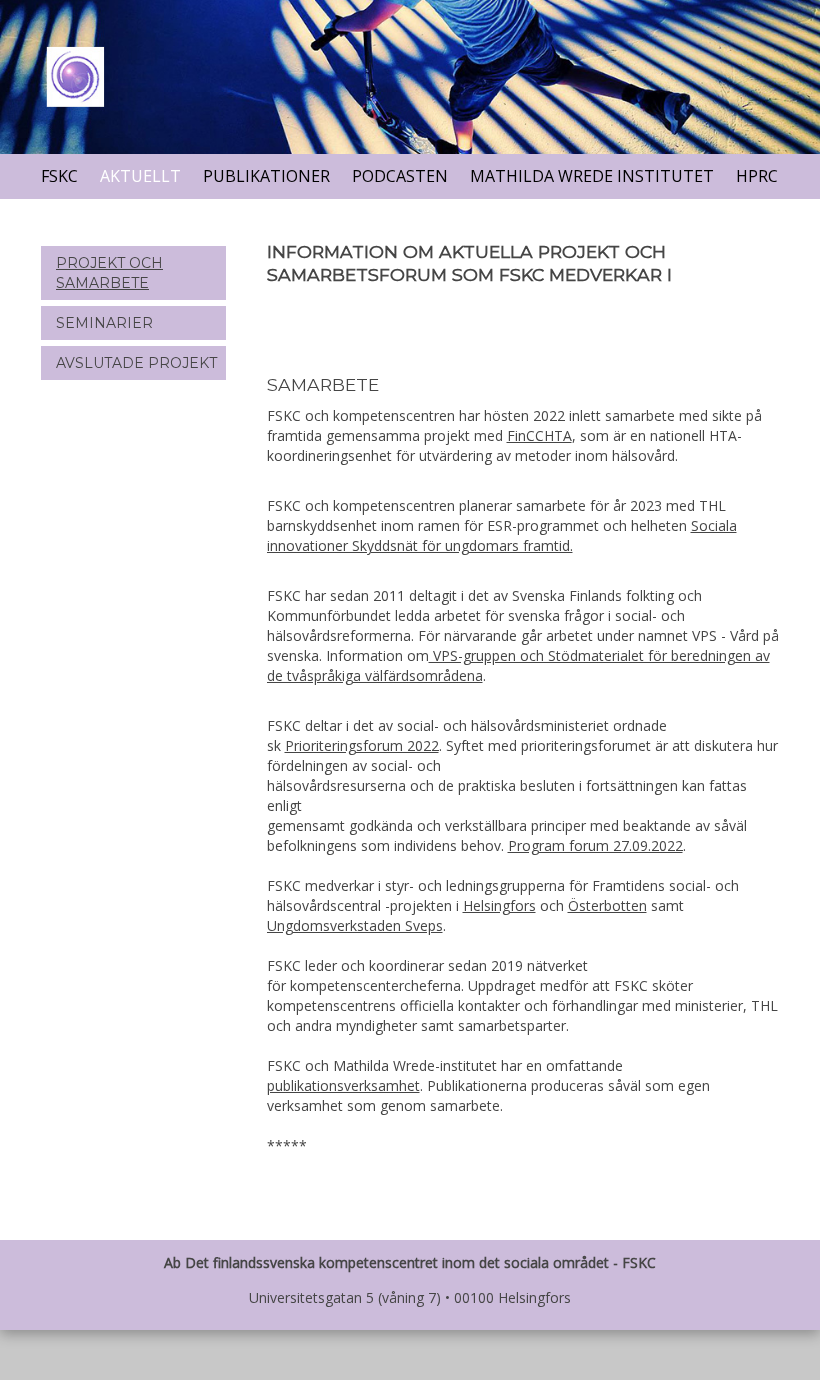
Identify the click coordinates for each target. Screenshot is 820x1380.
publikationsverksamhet (343, 1085)
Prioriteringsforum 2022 (362, 745)
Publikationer (266, 176)
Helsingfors (499, 905)
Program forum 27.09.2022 (595, 845)
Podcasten (400, 176)
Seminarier (104, 323)
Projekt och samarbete (109, 273)
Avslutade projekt (136, 363)
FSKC (59, 176)
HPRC (757, 176)
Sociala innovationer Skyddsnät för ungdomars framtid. (502, 535)
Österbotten (607, 905)
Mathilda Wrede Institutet (592, 176)
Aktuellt (140, 176)
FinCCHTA (539, 435)
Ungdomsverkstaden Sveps (355, 925)
